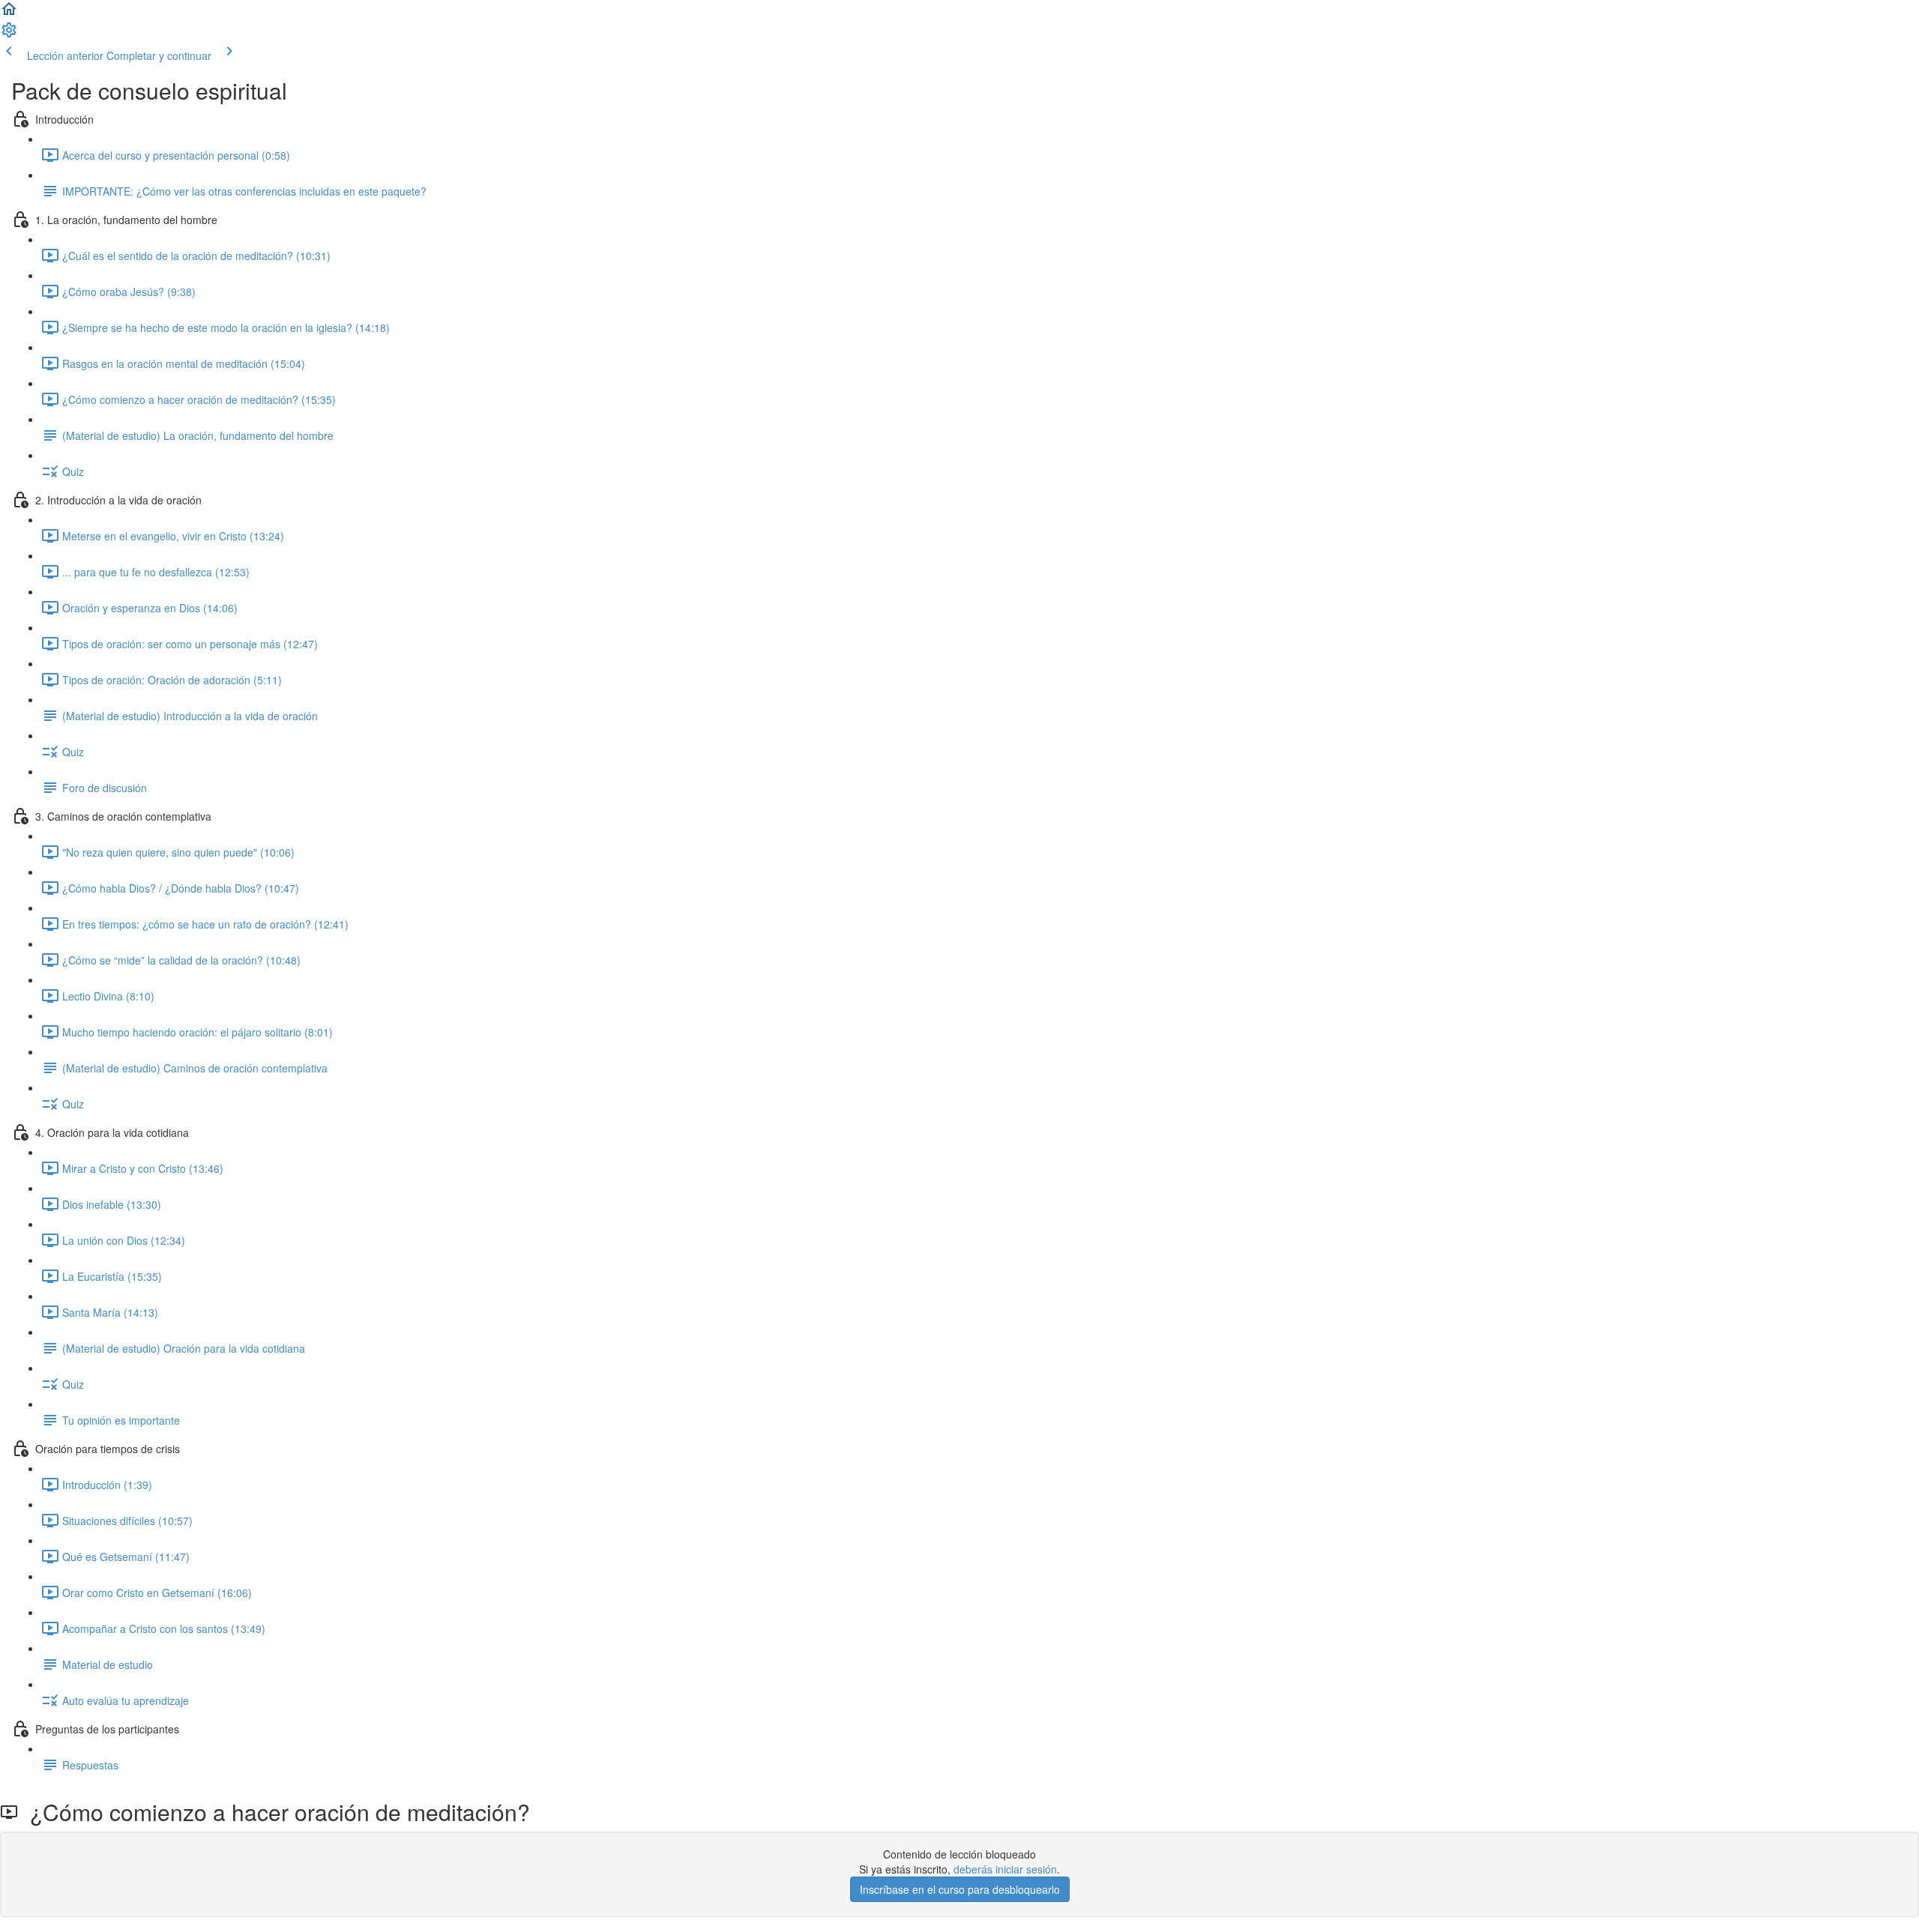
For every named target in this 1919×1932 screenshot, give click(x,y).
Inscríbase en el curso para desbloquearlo (960, 1889)
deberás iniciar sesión (1005, 1869)
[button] (9, 13)
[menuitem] (9, 34)
